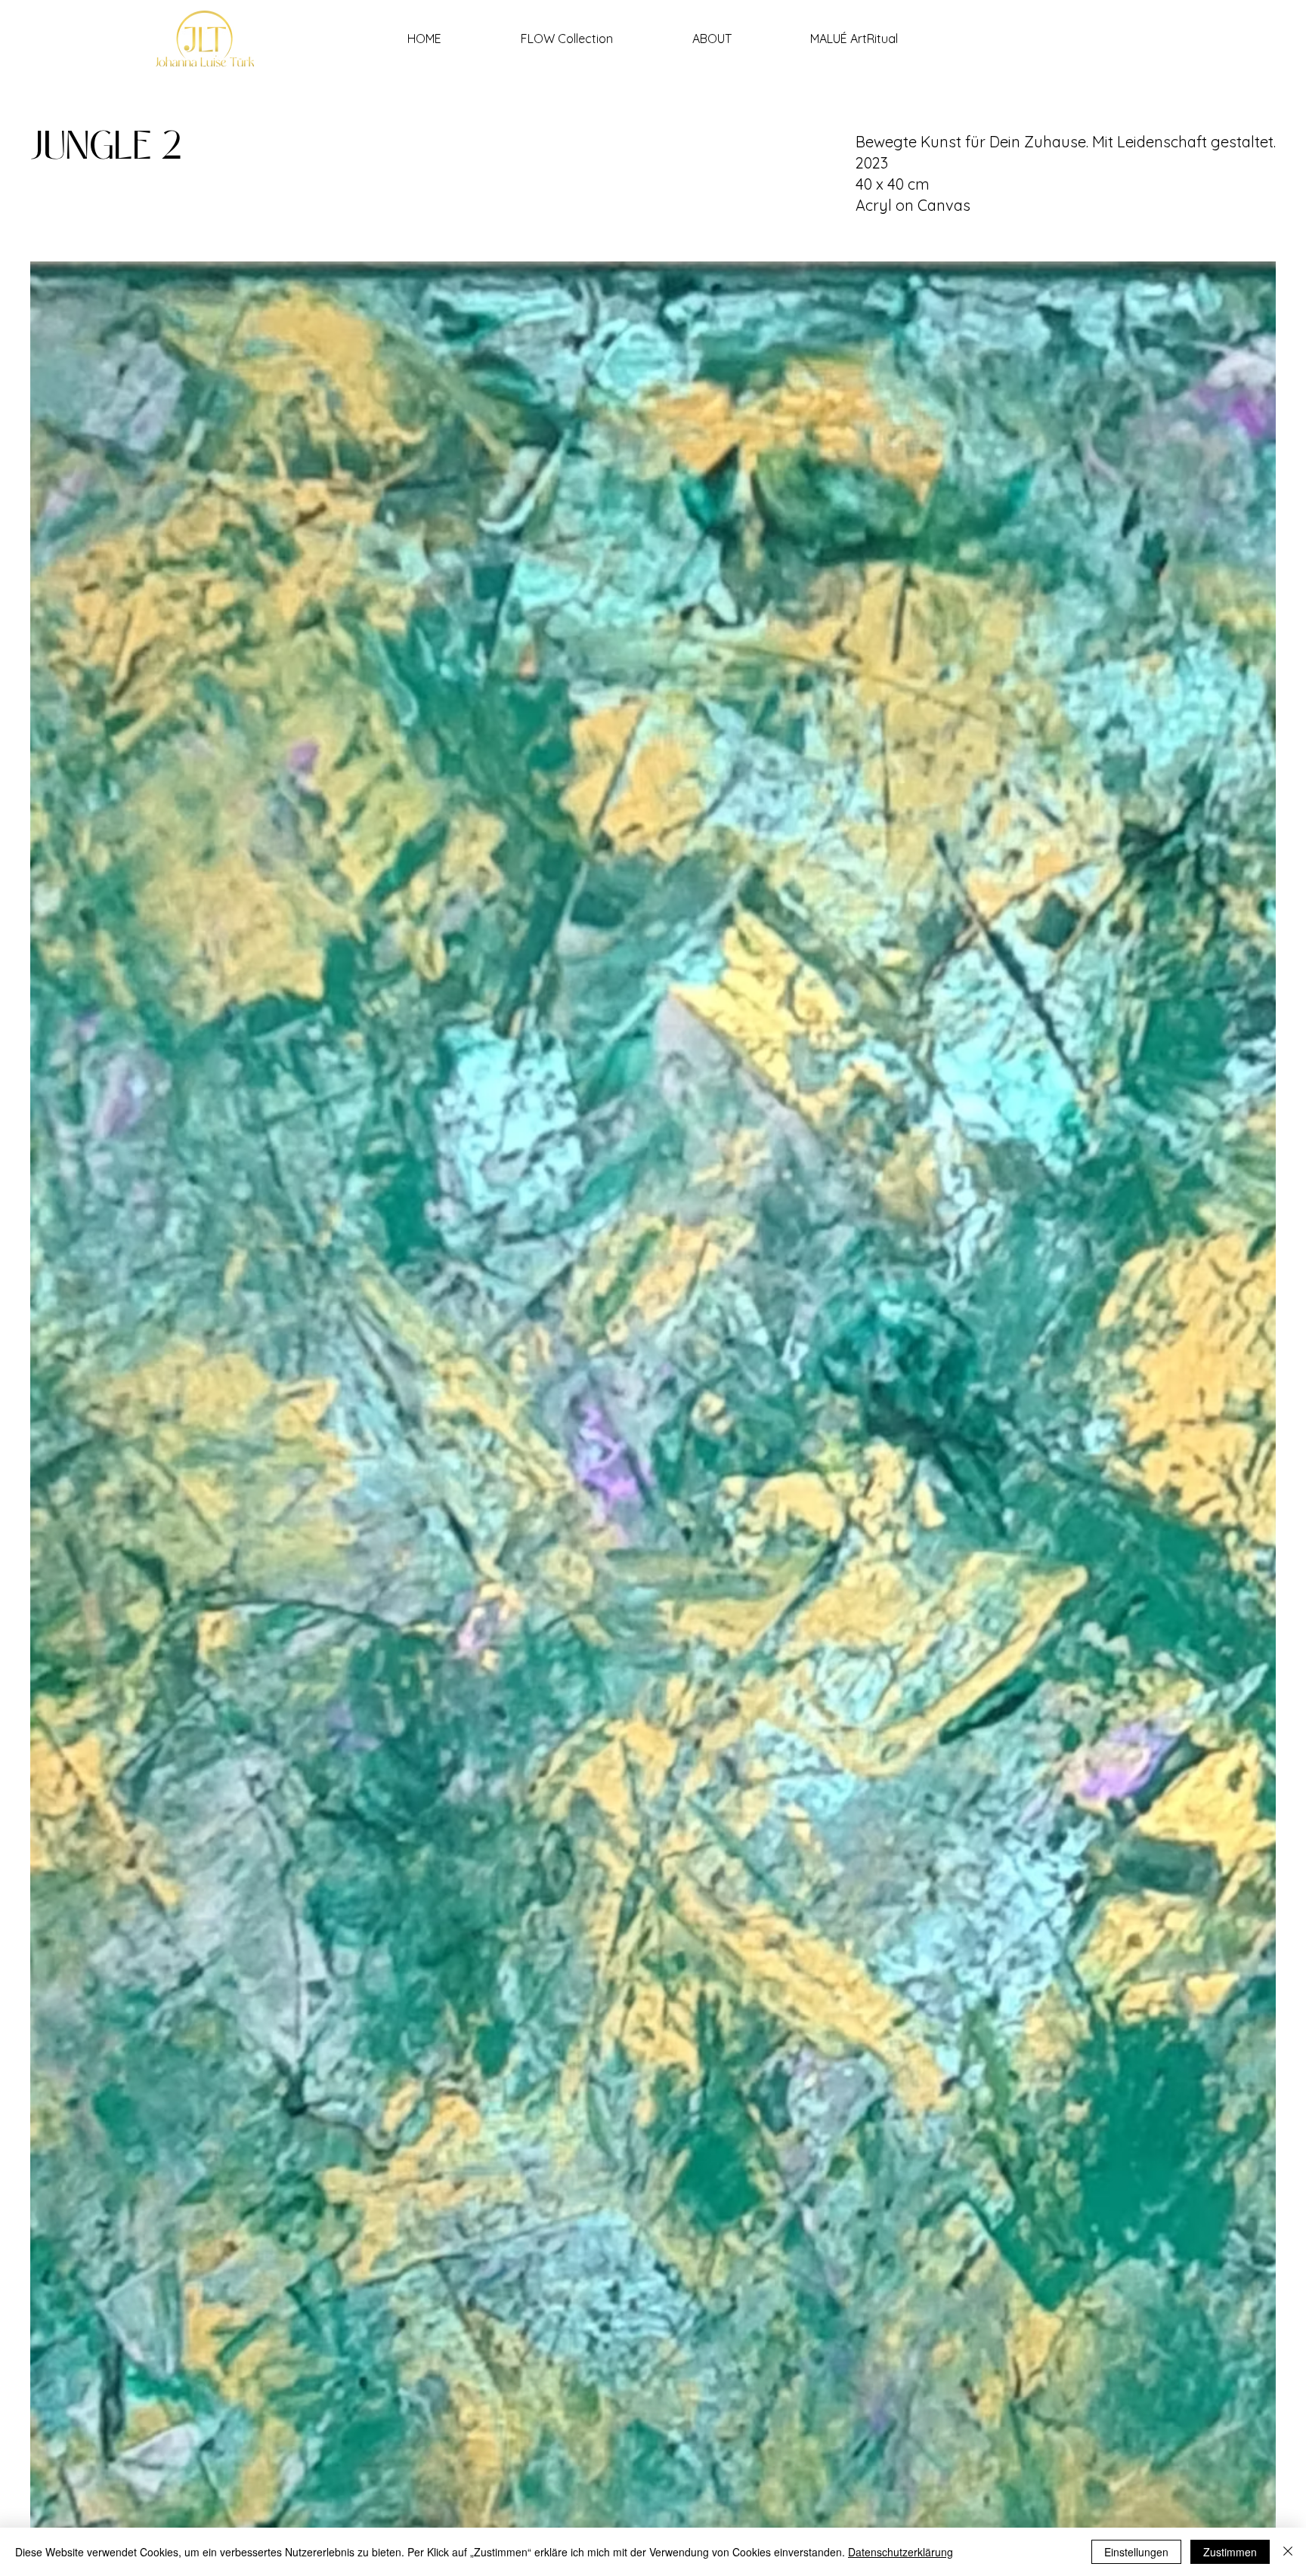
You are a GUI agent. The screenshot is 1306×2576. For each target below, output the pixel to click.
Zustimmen (1230, 2552)
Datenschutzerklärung (901, 2552)
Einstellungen (1136, 2552)
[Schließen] (1288, 2552)
